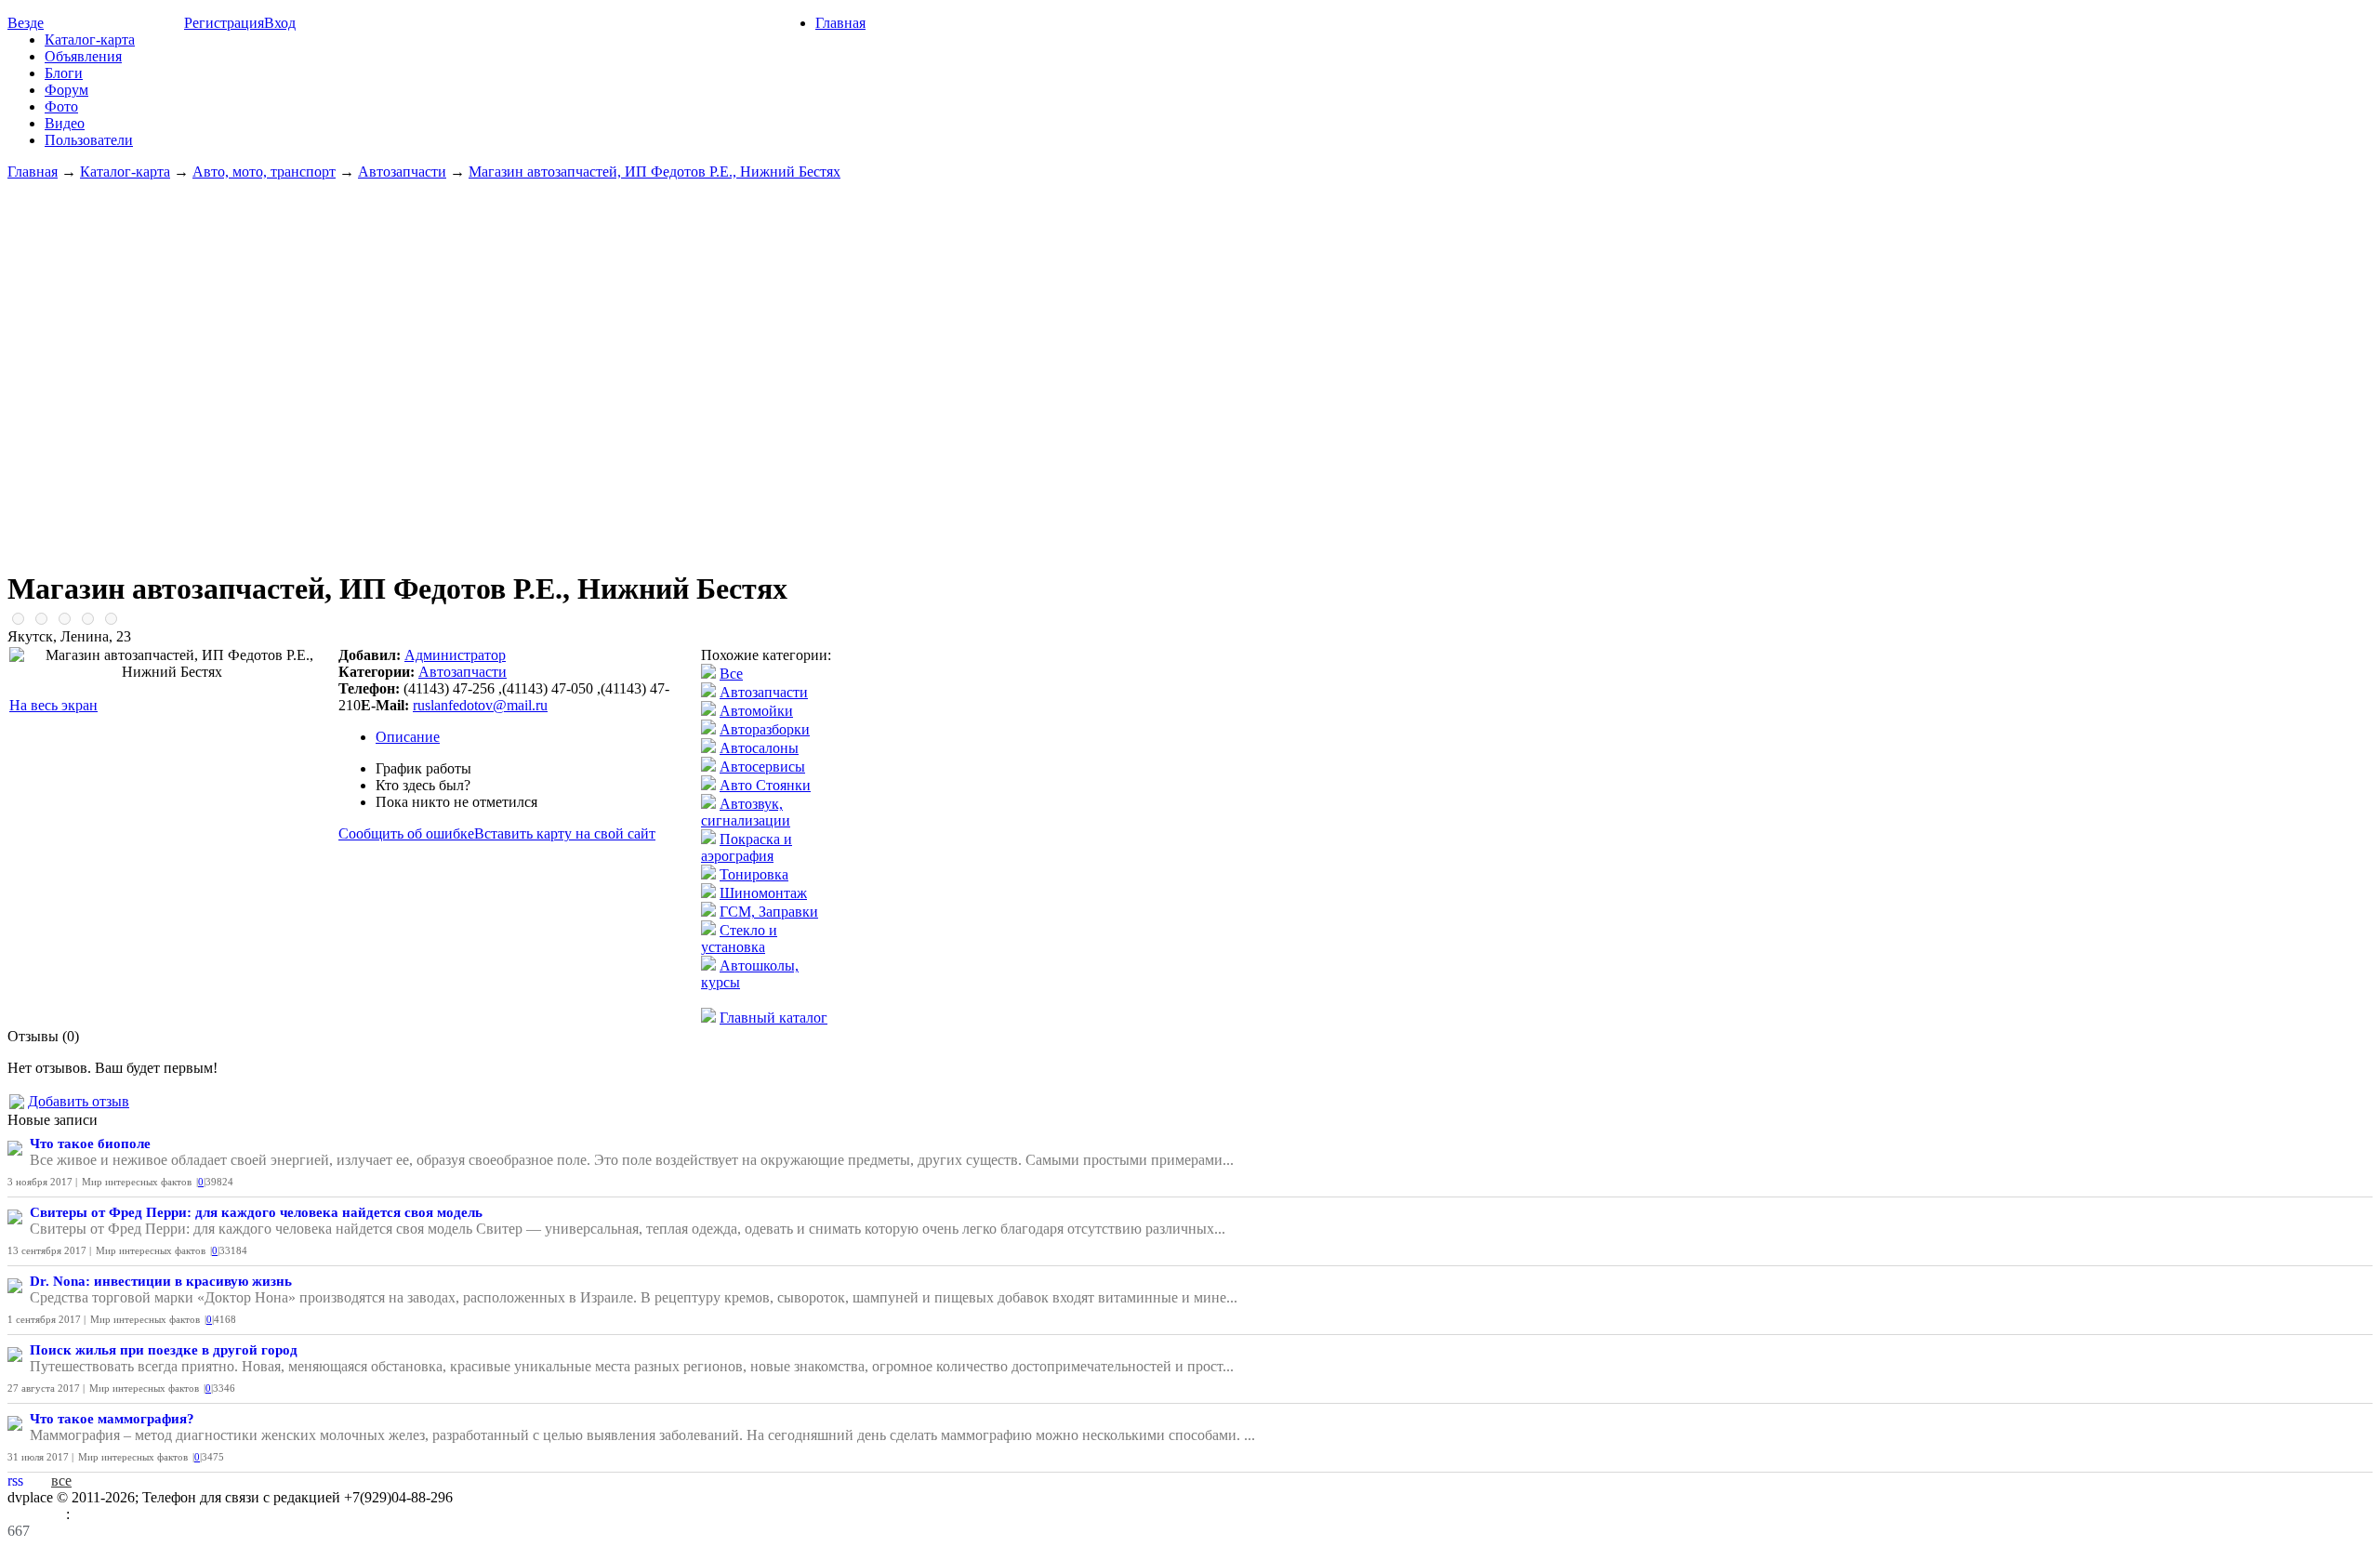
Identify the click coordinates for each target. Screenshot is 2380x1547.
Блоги (64, 73)
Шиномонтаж (763, 893)
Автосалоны (759, 748)
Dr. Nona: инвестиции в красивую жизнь (161, 1281)
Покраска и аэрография (747, 847)
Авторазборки (765, 729)
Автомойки (756, 711)
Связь (92, 1514)
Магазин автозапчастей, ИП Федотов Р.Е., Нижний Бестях (654, 172)
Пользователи (89, 140)
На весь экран (53, 705)
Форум (66, 90)
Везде (26, 23)
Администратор (455, 655)
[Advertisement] (1190, 366)
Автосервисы (762, 767)
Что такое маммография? (112, 1419)
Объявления (83, 56)
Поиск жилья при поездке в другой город (164, 1350)
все (61, 1481)
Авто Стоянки (765, 785)
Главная (840, 23)
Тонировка (754, 874)
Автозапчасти (402, 172)
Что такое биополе (90, 1144)
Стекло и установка (739, 939)
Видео (65, 123)
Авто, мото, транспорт (264, 172)
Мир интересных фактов (137, 1182)
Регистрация (224, 23)
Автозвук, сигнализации (746, 812)
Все (731, 674)
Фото (61, 106)
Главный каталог (773, 1018)
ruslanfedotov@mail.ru (480, 705)
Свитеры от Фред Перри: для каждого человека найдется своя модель (256, 1212)
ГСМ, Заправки (769, 912)
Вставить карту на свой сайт (565, 833)
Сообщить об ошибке (406, 833)
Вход (280, 23)
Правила (37, 1514)
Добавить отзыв (79, 1101)
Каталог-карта (90, 40)
